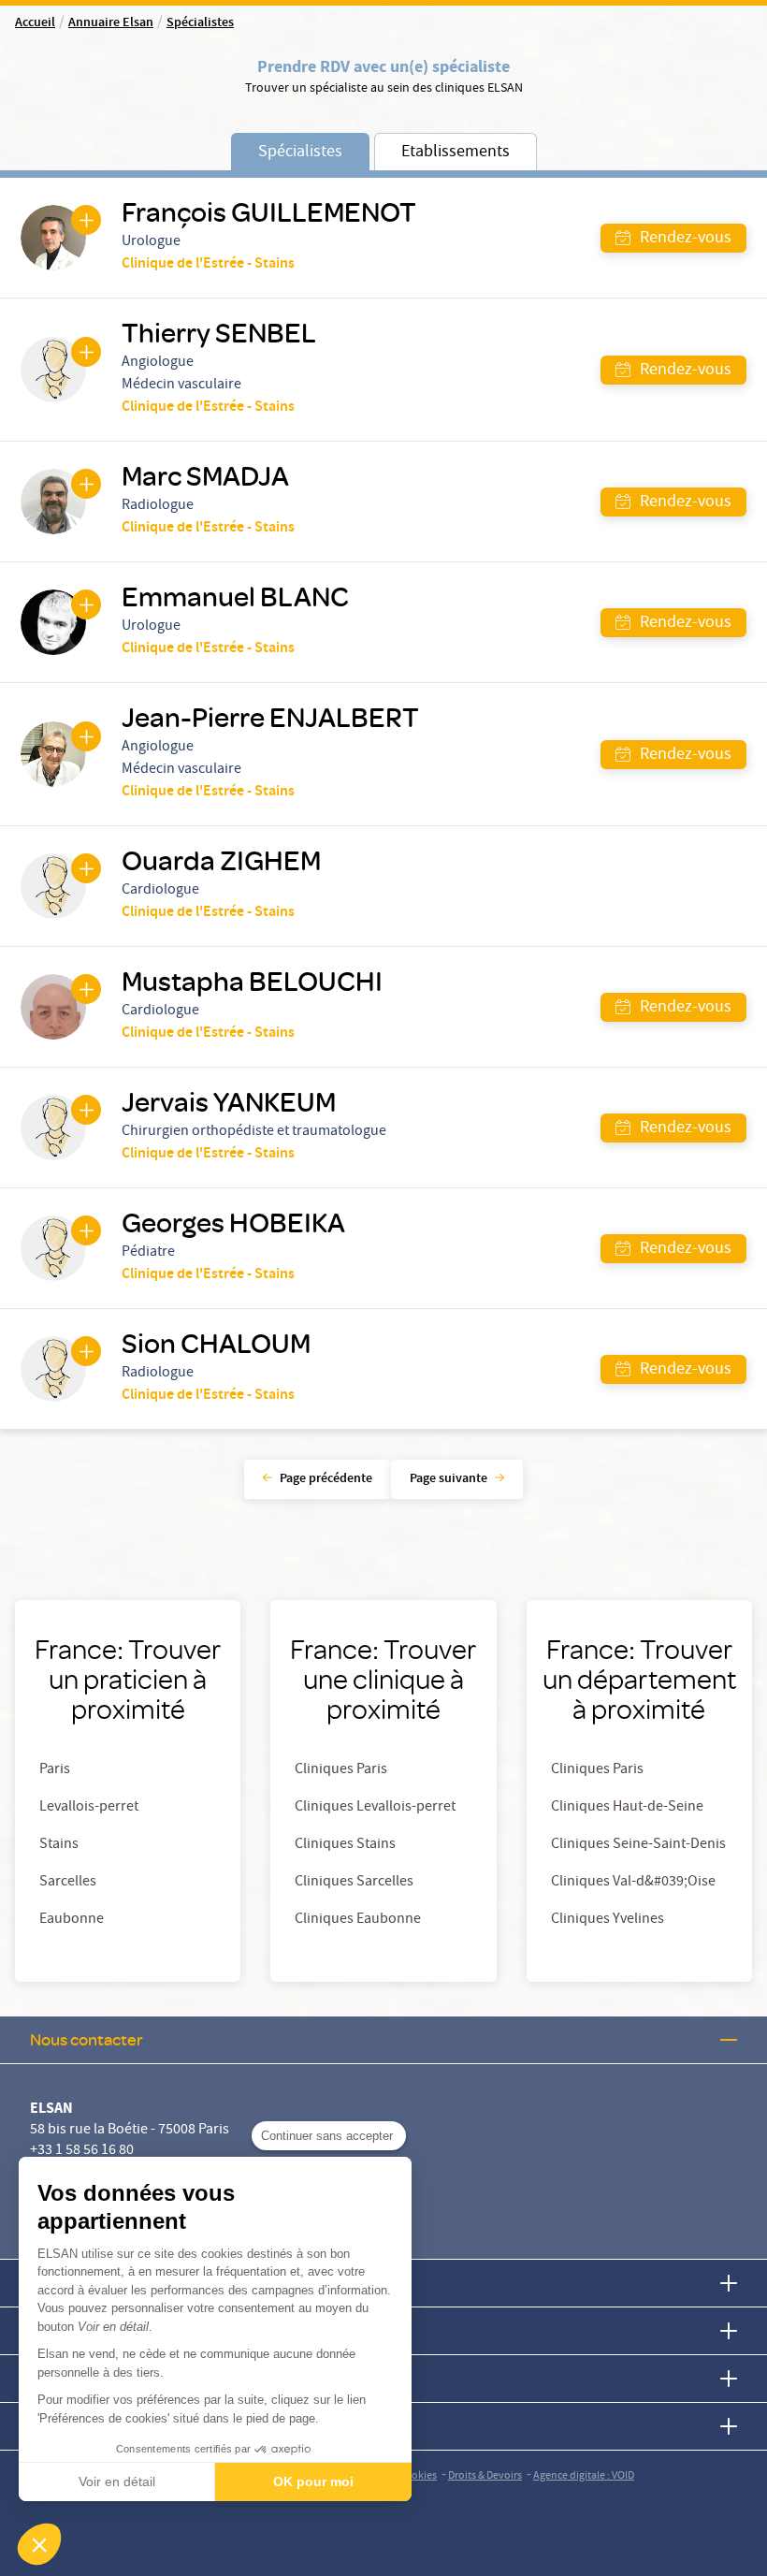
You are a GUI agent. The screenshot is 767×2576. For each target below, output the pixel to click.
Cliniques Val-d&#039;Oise (633, 1883)
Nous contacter (87, 2039)
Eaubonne (72, 1920)
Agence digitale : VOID (584, 2476)
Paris (55, 1770)
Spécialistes (200, 23)
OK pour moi (313, 2481)
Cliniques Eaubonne (358, 1920)
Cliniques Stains (345, 1845)
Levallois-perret (89, 1808)
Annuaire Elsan (111, 23)
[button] (39, 2544)
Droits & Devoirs (485, 2476)
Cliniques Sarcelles (354, 1883)
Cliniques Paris (341, 1770)
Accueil (35, 23)
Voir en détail (117, 2481)
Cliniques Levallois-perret (375, 1808)
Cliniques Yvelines (608, 1920)
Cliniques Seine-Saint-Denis (638, 1845)
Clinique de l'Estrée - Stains (208, 265)
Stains (59, 1845)
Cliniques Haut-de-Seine (627, 1808)
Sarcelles (68, 1883)
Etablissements (456, 153)
